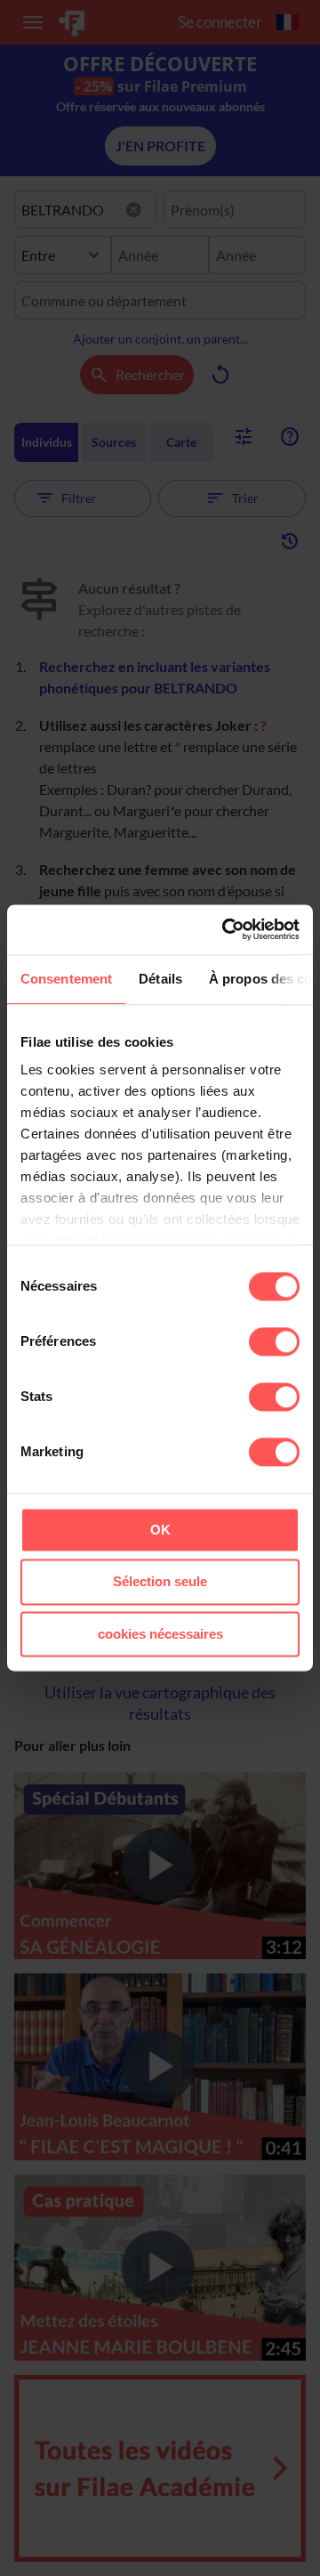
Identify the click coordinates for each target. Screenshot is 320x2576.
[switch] (274, 1341)
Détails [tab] (160, 979)
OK (160, 1530)
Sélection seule (160, 1582)
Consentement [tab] (66, 979)
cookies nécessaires (160, 1634)
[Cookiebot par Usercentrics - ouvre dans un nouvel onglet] (226, 929)
